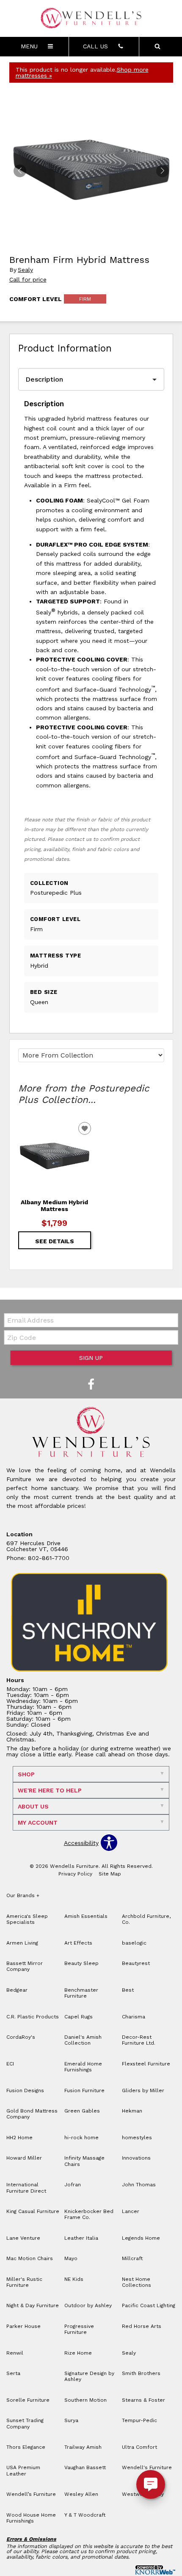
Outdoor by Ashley (88, 2305)
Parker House (23, 2326)
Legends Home (141, 2238)
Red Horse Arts (142, 2326)
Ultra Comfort (139, 2447)
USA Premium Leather (23, 2470)
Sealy (25, 270)
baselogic (134, 1943)
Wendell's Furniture (147, 2467)
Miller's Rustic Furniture (24, 2282)
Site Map (110, 1874)
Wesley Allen (81, 2494)
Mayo (71, 2258)
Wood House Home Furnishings (31, 2518)
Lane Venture (23, 2238)
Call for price (28, 279)
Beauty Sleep (81, 1963)
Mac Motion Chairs (30, 2258)
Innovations (136, 2158)
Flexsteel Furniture (146, 2064)
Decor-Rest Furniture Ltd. (139, 2040)
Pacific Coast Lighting (149, 2305)
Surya (71, 2420)
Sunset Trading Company (25, 2423)
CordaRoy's (21, 2037)
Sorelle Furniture (28, 2400)
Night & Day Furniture (33, 2305)
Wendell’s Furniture (31, 2494)
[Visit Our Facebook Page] (91, 1385)
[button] (163, 171)
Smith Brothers (141, 2373)
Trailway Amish (83, 2447)
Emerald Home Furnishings (83, 2067)
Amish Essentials (86, 1916)
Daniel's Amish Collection (83, 2040)
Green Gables (82, 2111)
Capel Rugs (79, 2017)
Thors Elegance (26, 2447)
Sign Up (91, 1358)
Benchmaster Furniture (81, 1993)
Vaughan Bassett (85, 2467)
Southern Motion (85, 2400)
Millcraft (132, 2258)
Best (128, 1990)
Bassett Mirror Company (25, 1966)
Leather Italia (81, 2238)
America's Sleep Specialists (27, 1919)
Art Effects (78, 1943)
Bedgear (17, 1990)
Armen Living (22, 1943)
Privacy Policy (75, 1874)
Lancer (131, 2211)
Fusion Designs (25, 2090)
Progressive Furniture (79, 2329)
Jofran (73, 2185)
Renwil (15, 2353)
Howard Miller (24, 2158)
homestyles (137, 2138)
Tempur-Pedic (139, 2420)
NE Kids (74, 2279)
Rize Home (78, 2353)
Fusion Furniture (84, 2090)
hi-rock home (81, 2138)
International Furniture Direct (26, 2188)
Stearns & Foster (143, 2400)
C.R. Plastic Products (33, 2017)
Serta (13, 2373)
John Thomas (139, 2185)
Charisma (134, 2017)
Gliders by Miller (143, 2090)
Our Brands (23, 1895)
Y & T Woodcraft (85, 2515)
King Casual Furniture (33, 2211)
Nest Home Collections (136, 2282)
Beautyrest (136, 1963)
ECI (10, 2064)
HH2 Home (19, 2138)
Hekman (132, 2111)
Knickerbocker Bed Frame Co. (89, 2214)
